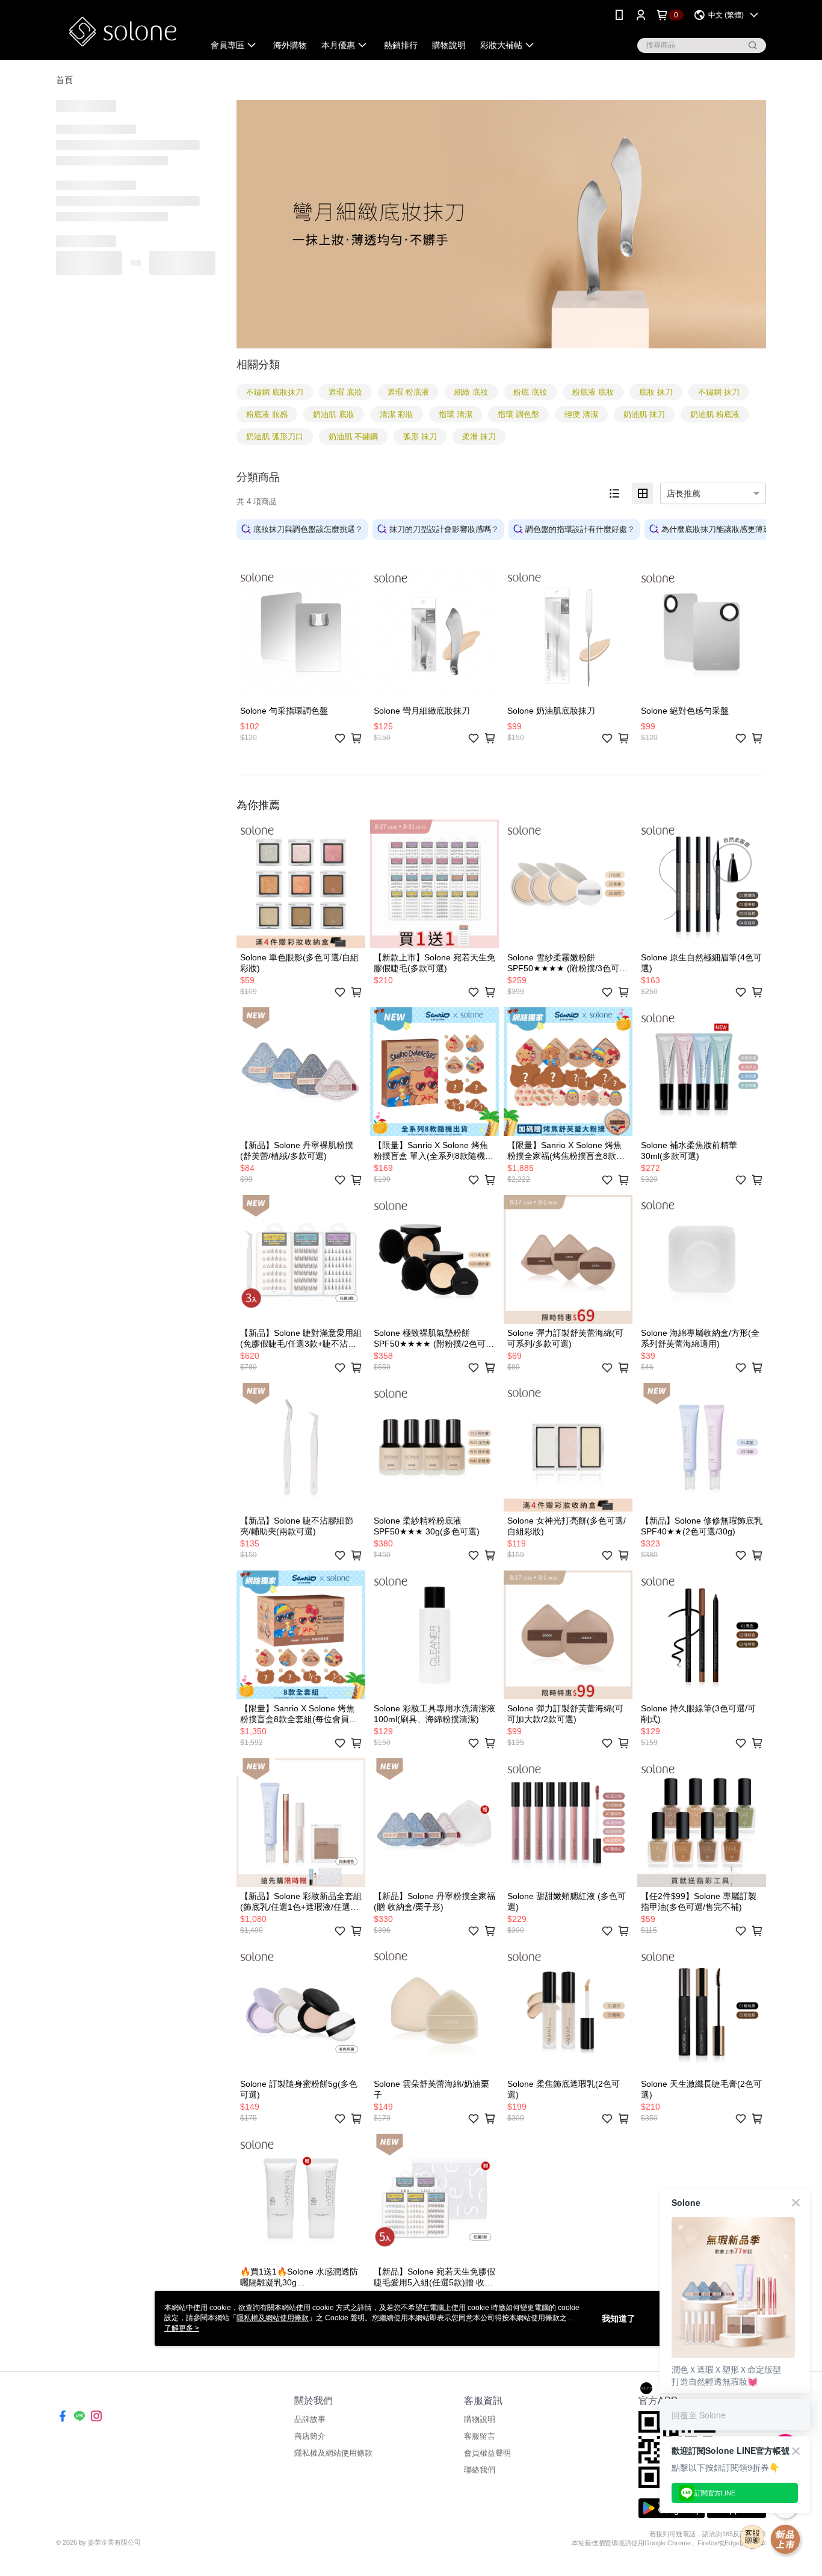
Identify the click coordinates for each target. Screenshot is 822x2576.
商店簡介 (310, 2436)
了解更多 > (182, 2328)
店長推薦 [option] (684, 493)
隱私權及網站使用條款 (333, 2453)
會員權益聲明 (487, 2453)
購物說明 (480, 2419)
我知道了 (619, 2318)
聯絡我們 (480, 2470)
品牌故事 (310, 2419)
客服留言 (480, 2436)
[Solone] (123, 32)
